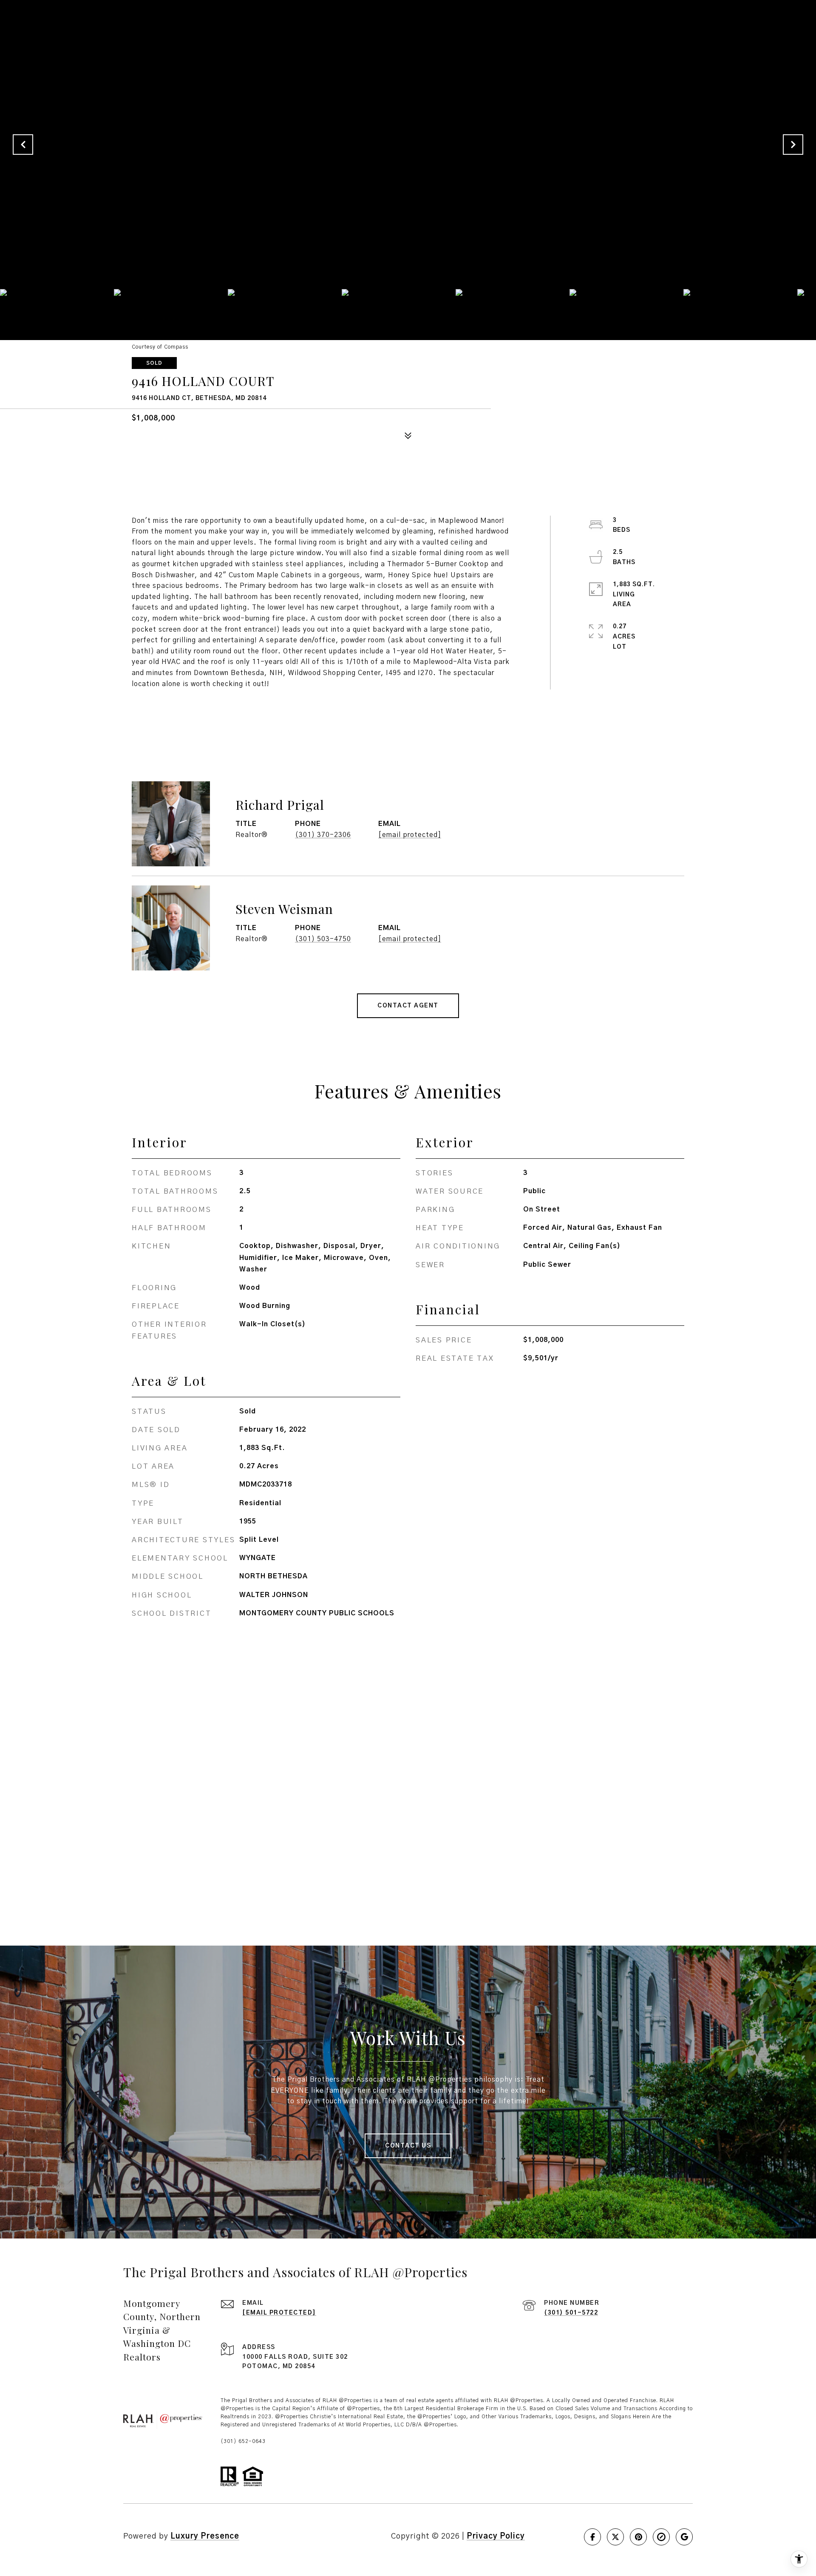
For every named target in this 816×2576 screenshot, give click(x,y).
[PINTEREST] (638, 2537)
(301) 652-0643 (243, 2441)
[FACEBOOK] (592, 2537)
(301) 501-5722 (571, 2313)
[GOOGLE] (684, 2537)
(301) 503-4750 (323, 939)
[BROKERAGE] (661, 2537)
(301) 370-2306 (323, 835)
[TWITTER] (615, 2537)
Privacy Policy (496, 2536)
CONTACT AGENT (408, 1006)
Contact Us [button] (408, 2146)
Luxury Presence (205, 2536)
